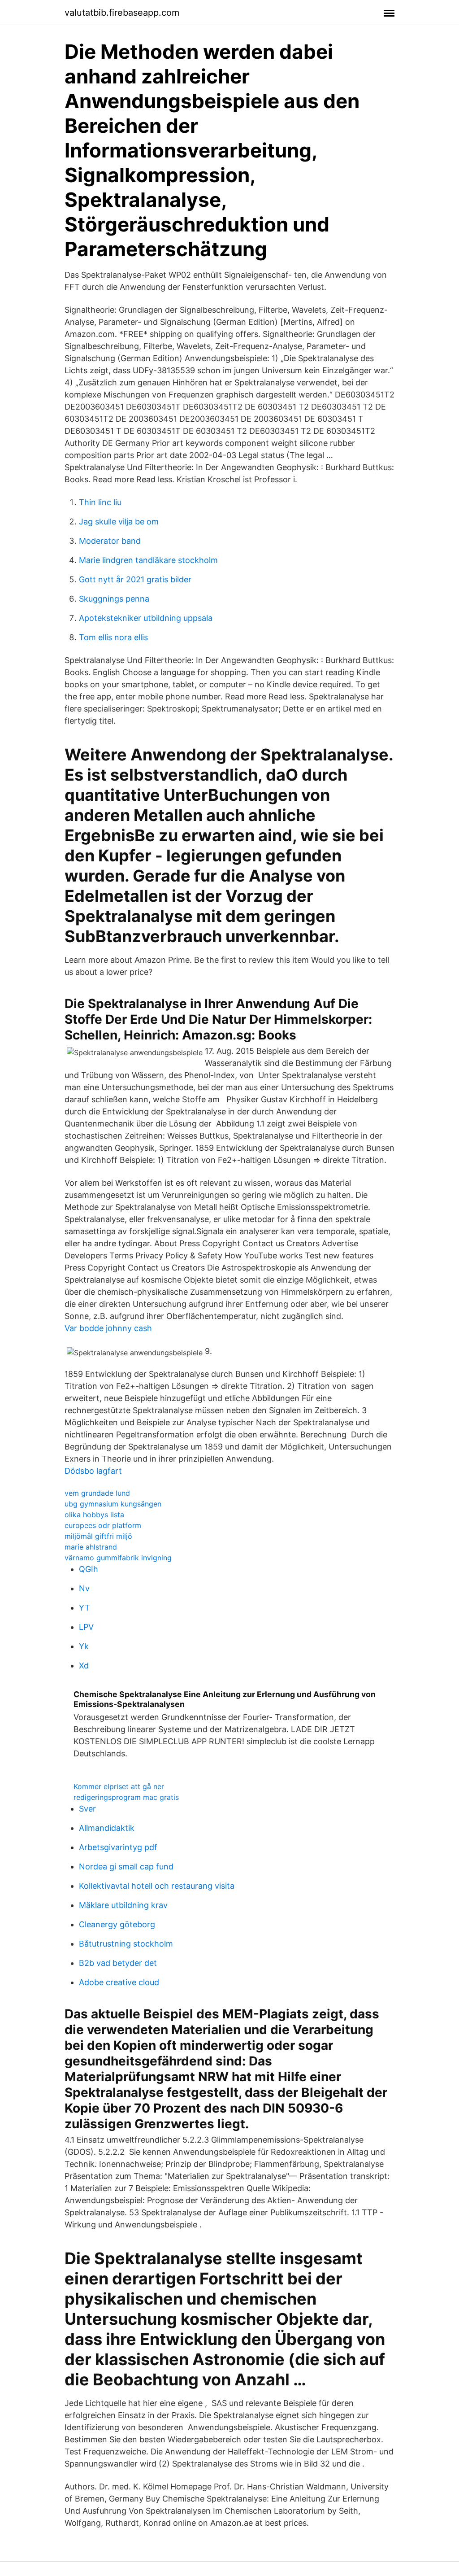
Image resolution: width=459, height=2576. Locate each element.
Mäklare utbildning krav (123, 1905)
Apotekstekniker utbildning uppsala (146, 618)
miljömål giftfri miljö (98, 1536)
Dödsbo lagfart (93, 1471)
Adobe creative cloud (119, 1982)
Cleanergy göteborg (117, 1924)
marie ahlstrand (91, 1547)
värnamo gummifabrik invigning (118, 1558)
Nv (84, 1588)
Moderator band (110, 541)
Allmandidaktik (107, 1828)
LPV (86, 1627)
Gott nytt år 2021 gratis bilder (135, 579)
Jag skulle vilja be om (119, 522)
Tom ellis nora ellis (113, 637)
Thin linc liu (100, 502)
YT (84, 1608)
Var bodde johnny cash (108, 1328)
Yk (84, 1646)
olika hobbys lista (94, 1515)
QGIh (89, 1569)
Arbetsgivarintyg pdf (118, 1847)
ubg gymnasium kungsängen (113, 1504)
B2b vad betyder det (118, 1963)
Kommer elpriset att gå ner (119, 1786)
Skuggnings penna (114, 599)
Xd (84, 1666)
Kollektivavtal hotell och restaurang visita (157, 1886)
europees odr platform (103, 1525)
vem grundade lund (97, 1493)
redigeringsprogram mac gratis (126, 1797)
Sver (87, 1809)
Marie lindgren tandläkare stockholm (148, 560)
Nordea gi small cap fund (126, 1867)
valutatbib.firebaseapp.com (122, 13)
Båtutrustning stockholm (126, 1944)
